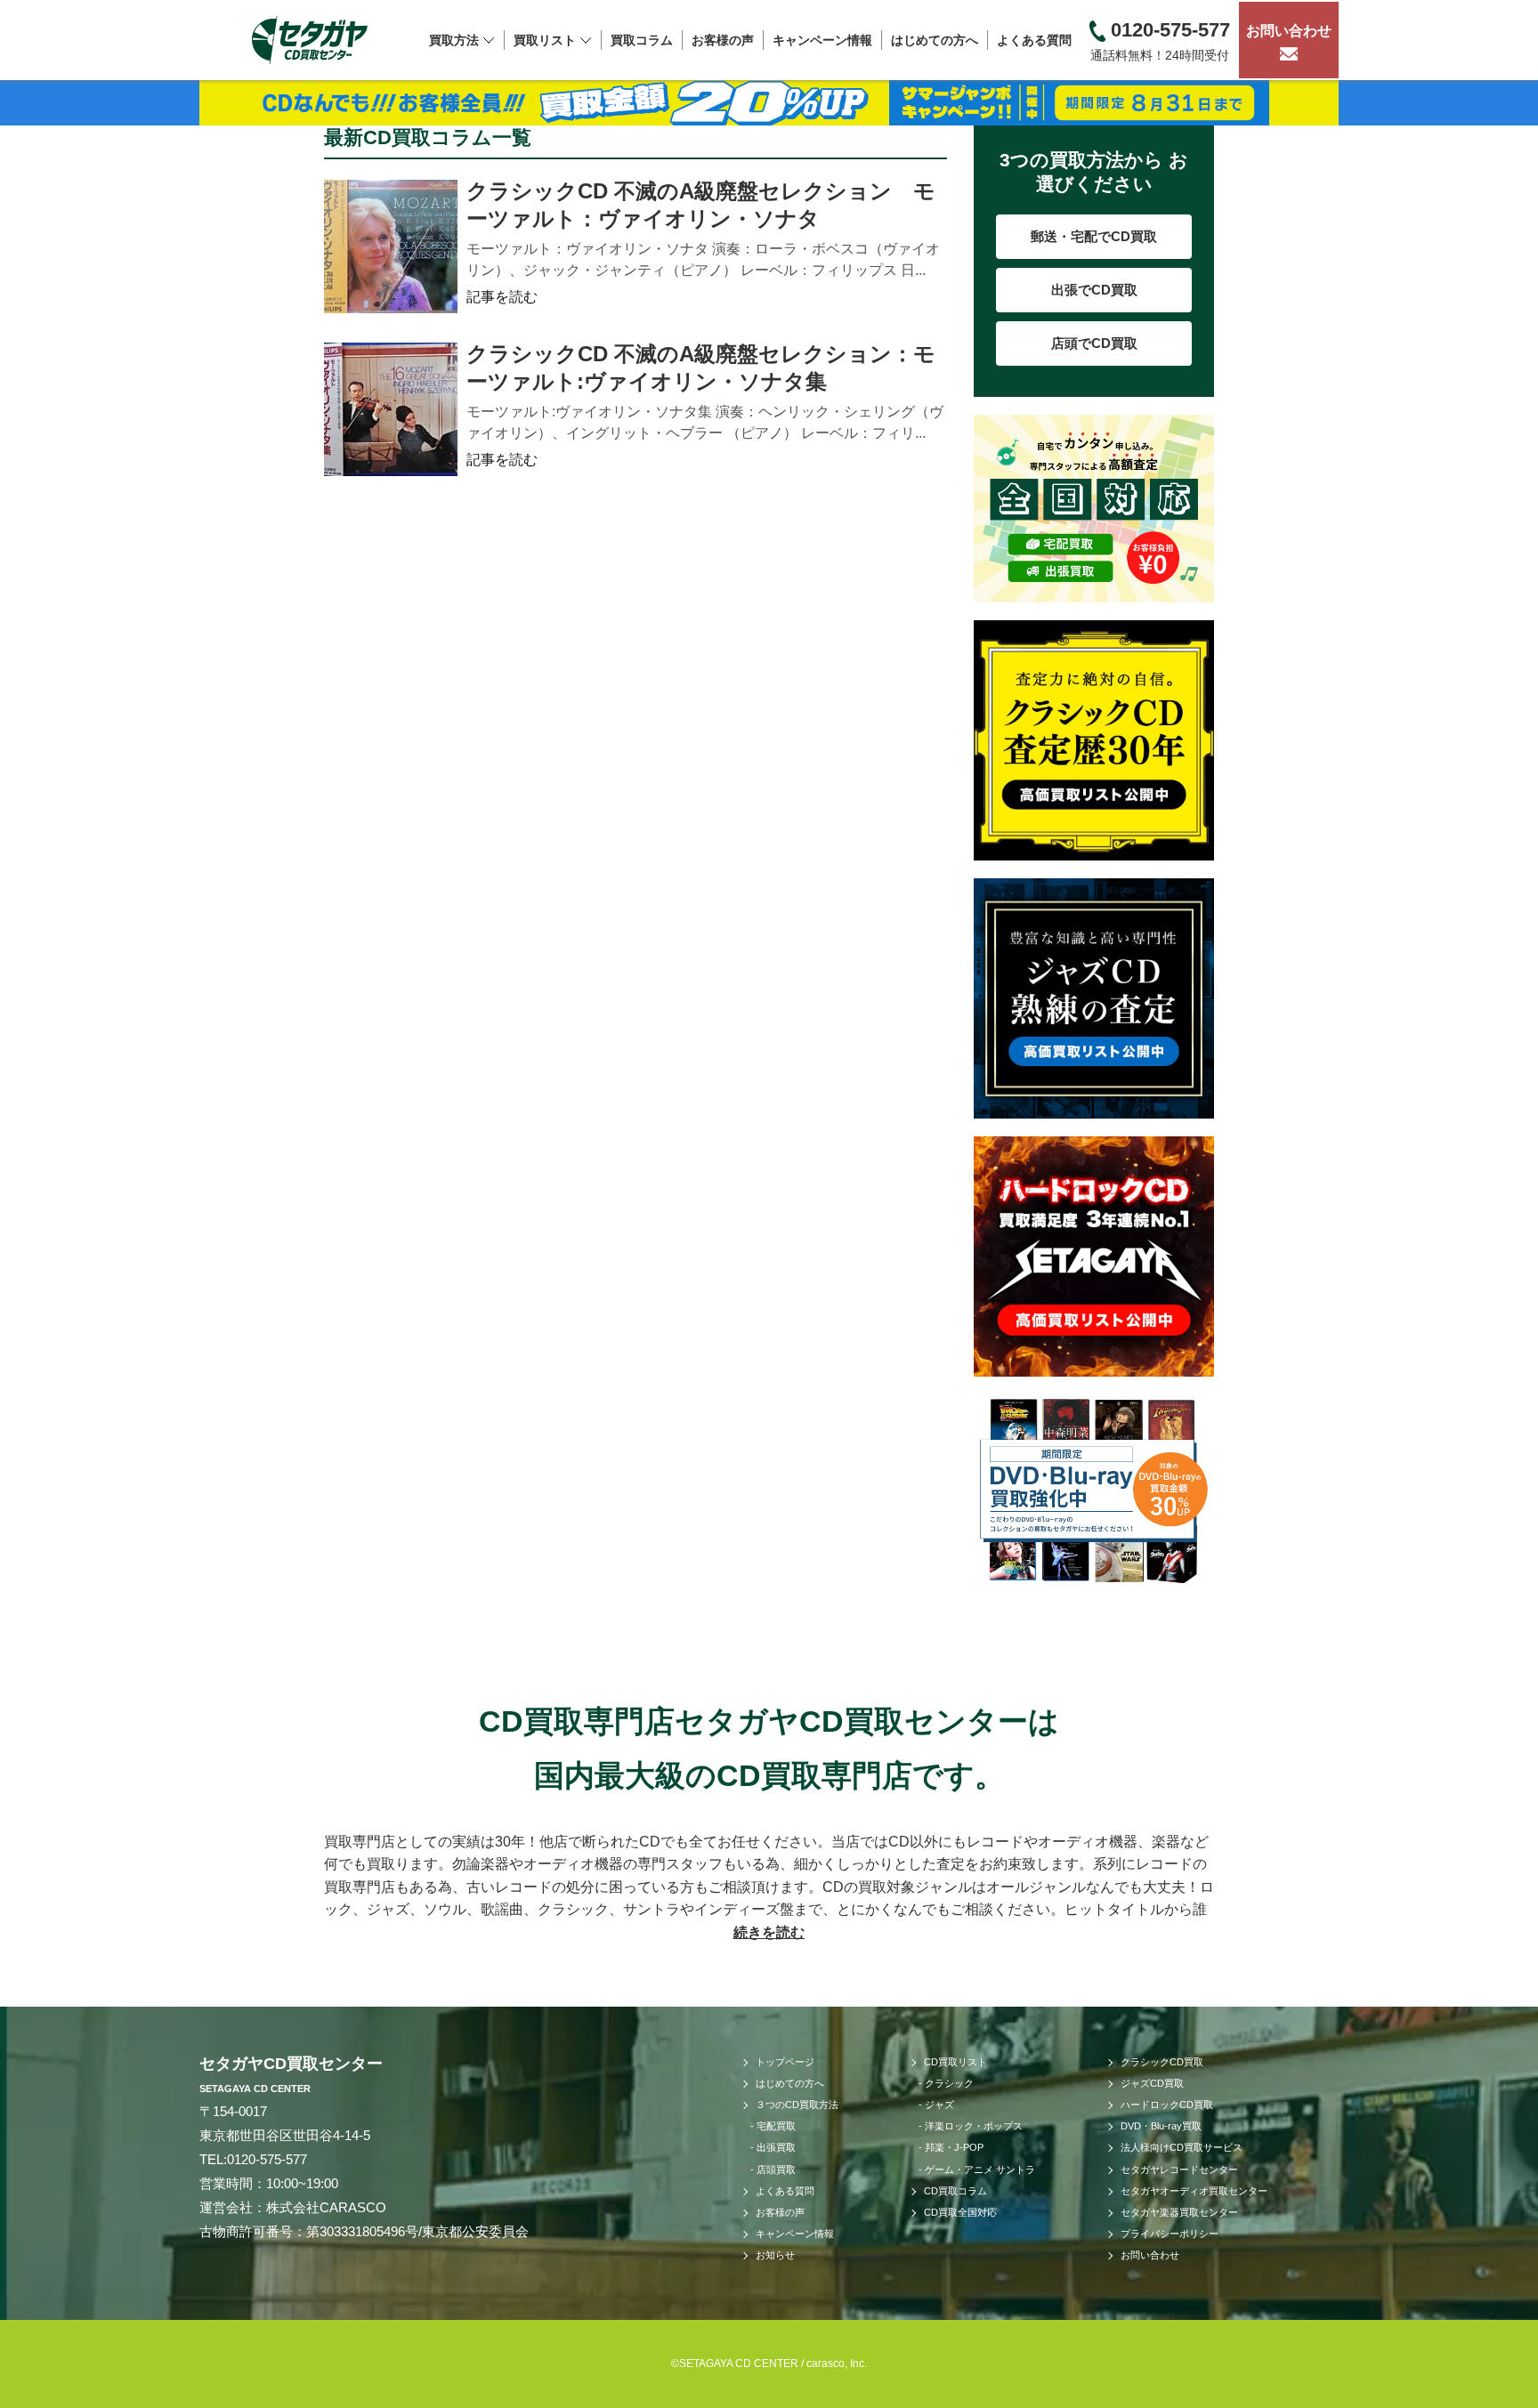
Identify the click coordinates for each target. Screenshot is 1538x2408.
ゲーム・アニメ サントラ (980, 2170)
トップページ (785, 2062)
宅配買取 (776, 2126)
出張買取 (776, 2147)
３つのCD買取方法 (797, 2105)
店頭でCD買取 (1094, 343)
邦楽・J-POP (954, 2147)
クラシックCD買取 (1162, 2062)
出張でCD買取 (1094, 290)
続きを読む (769, 1932)
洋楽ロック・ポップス (974, 2126)
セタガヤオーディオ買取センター (1194, 2191)
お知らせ (775, 2255)
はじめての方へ (935, 40)
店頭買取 (776, 2170)
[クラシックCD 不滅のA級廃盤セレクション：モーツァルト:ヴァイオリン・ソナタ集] (391, 409)
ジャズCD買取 (1152, 2083)
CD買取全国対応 (960, 2212)
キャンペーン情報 (822, 40)
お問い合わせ (1289, 31)
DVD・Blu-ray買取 (1161, 2126)
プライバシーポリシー (1170, 2234)
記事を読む (502, 297)
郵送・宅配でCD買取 (1094, 236)
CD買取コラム (955, 2191)
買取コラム (642, 40)
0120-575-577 (267, 2159)
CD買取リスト (955, 2062)
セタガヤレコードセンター (1179, 2170)
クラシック (949, 2083)
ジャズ (939, 2105)
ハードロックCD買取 (1167, 2105)
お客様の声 (723, 40)
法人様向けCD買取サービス (1182, 2147)
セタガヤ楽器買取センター (1179, 2212)
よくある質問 (1034, 40)
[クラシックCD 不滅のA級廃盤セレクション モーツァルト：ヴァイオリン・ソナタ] (391, 246)
